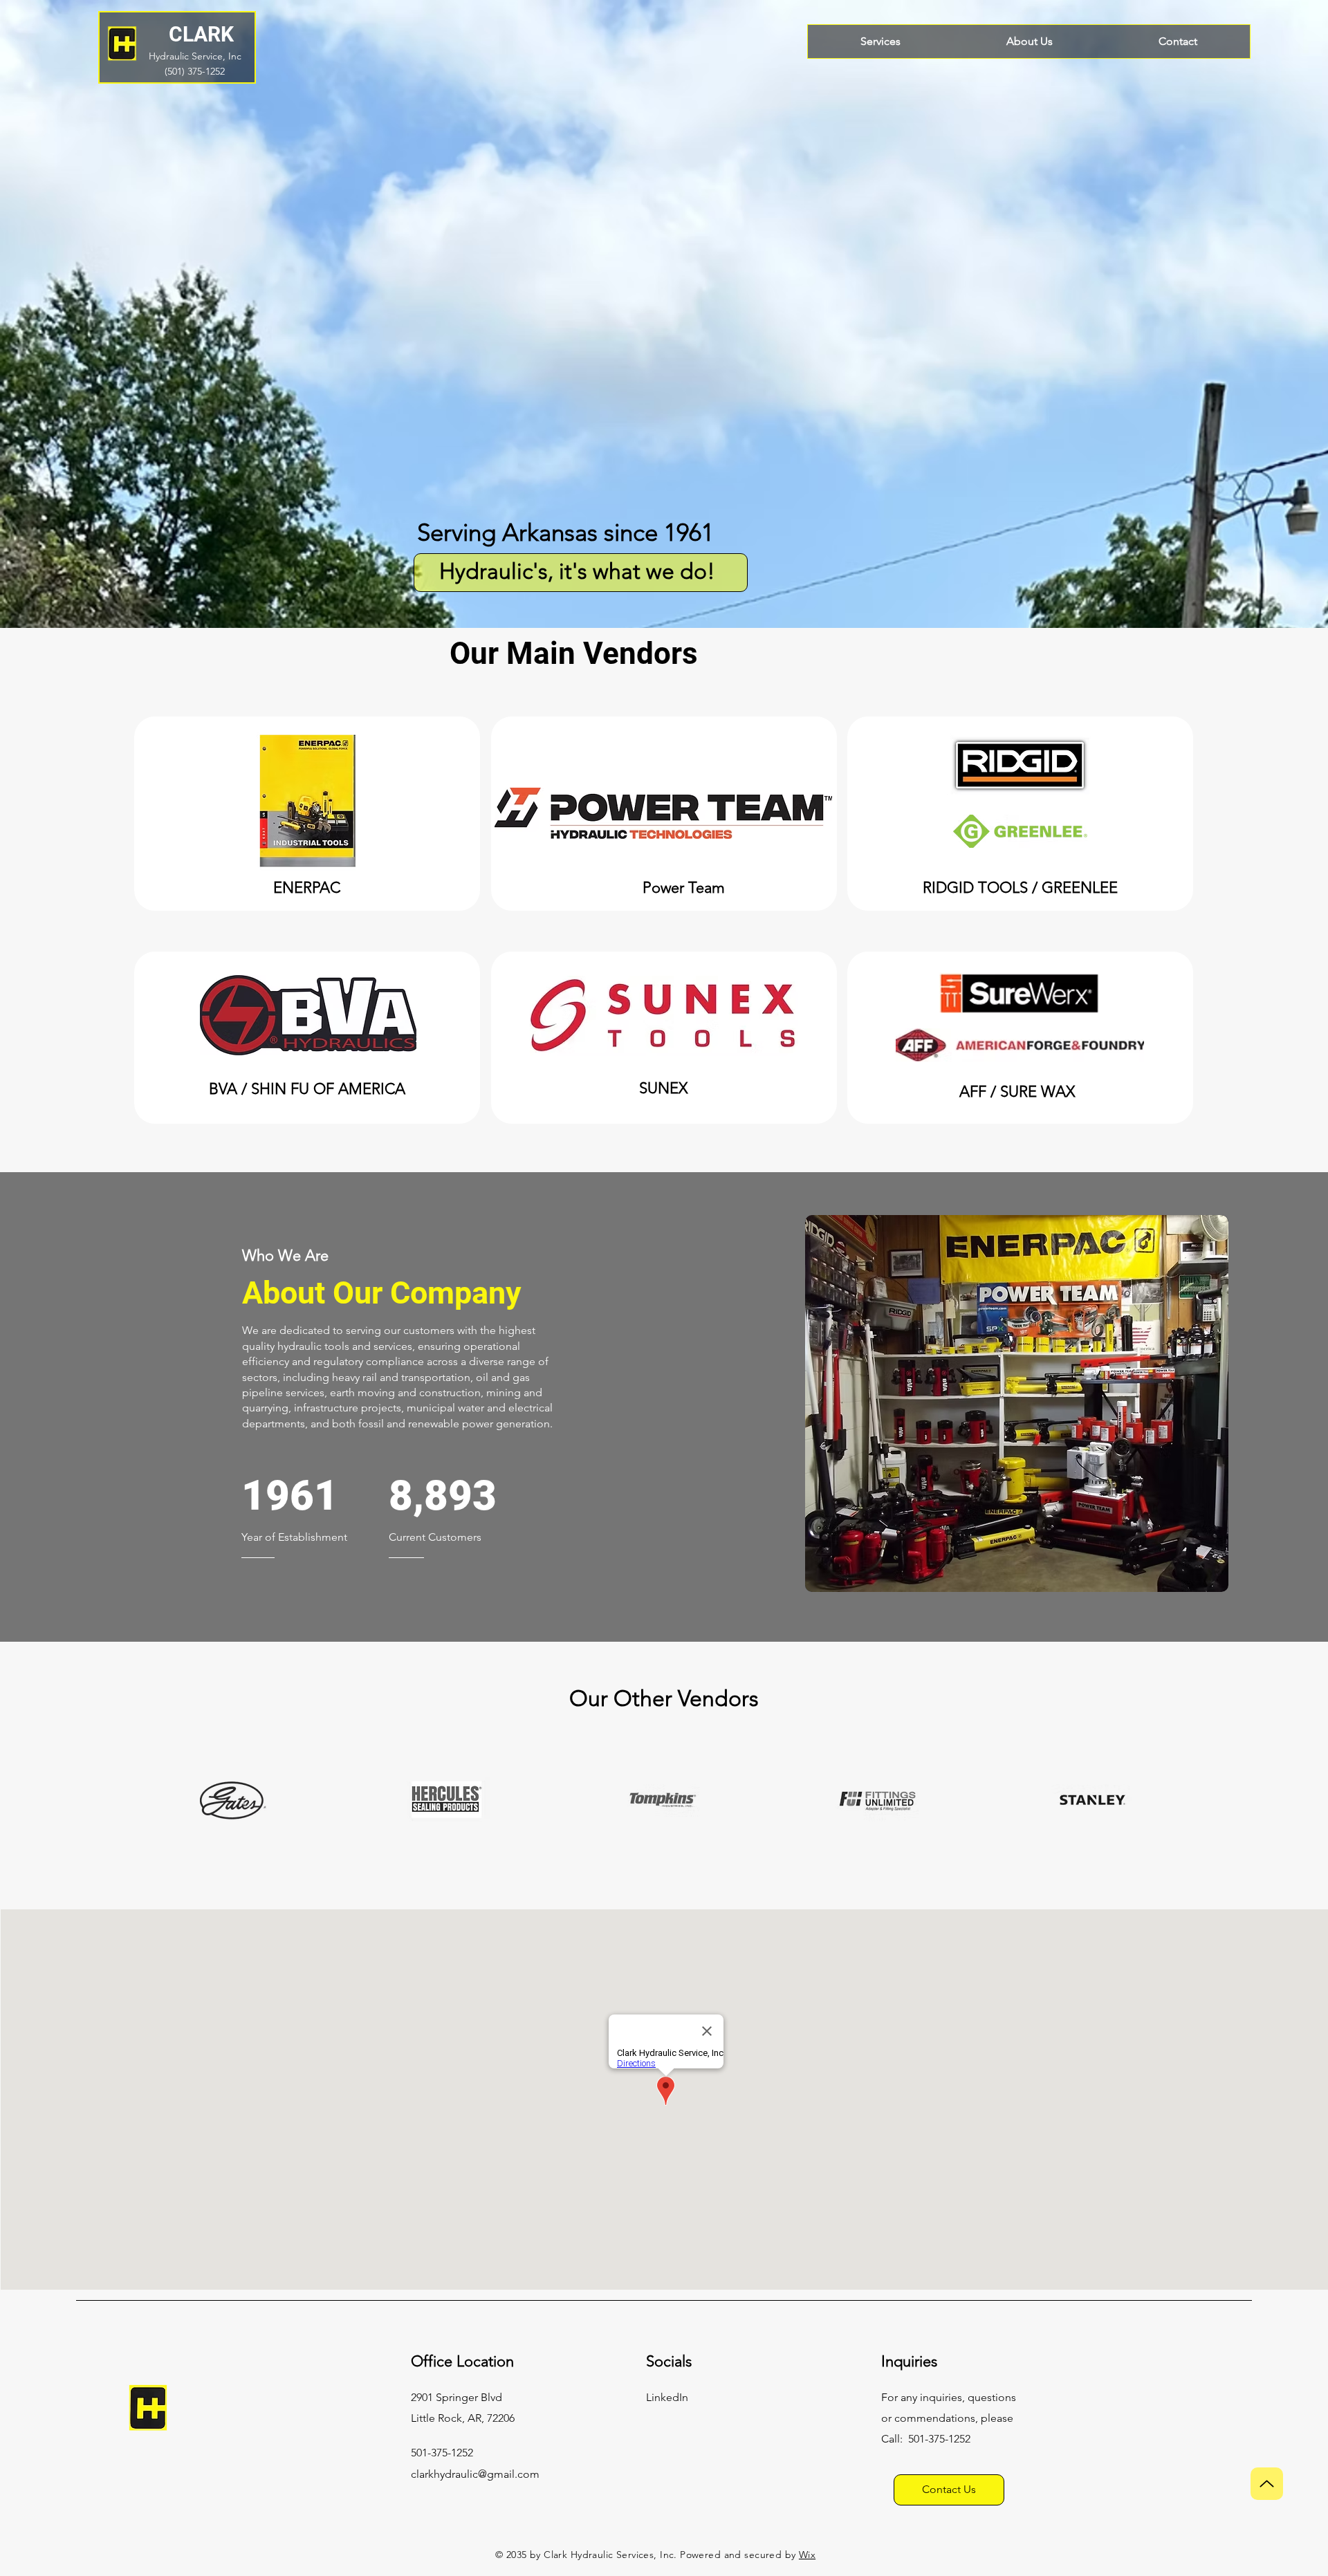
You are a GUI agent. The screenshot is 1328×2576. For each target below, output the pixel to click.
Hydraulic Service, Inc (195, 56)
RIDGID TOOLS (975, 888)
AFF (973, 1092)
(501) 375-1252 (195, 71)
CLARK (201, 34)
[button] (1017, 1403)
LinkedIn (667, 2397)
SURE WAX (1037, 1092)
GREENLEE (1080, 888)
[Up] (1267, 2484)
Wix (807, 2555)
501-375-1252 (939, 2439)
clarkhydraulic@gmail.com (475, 2474)
